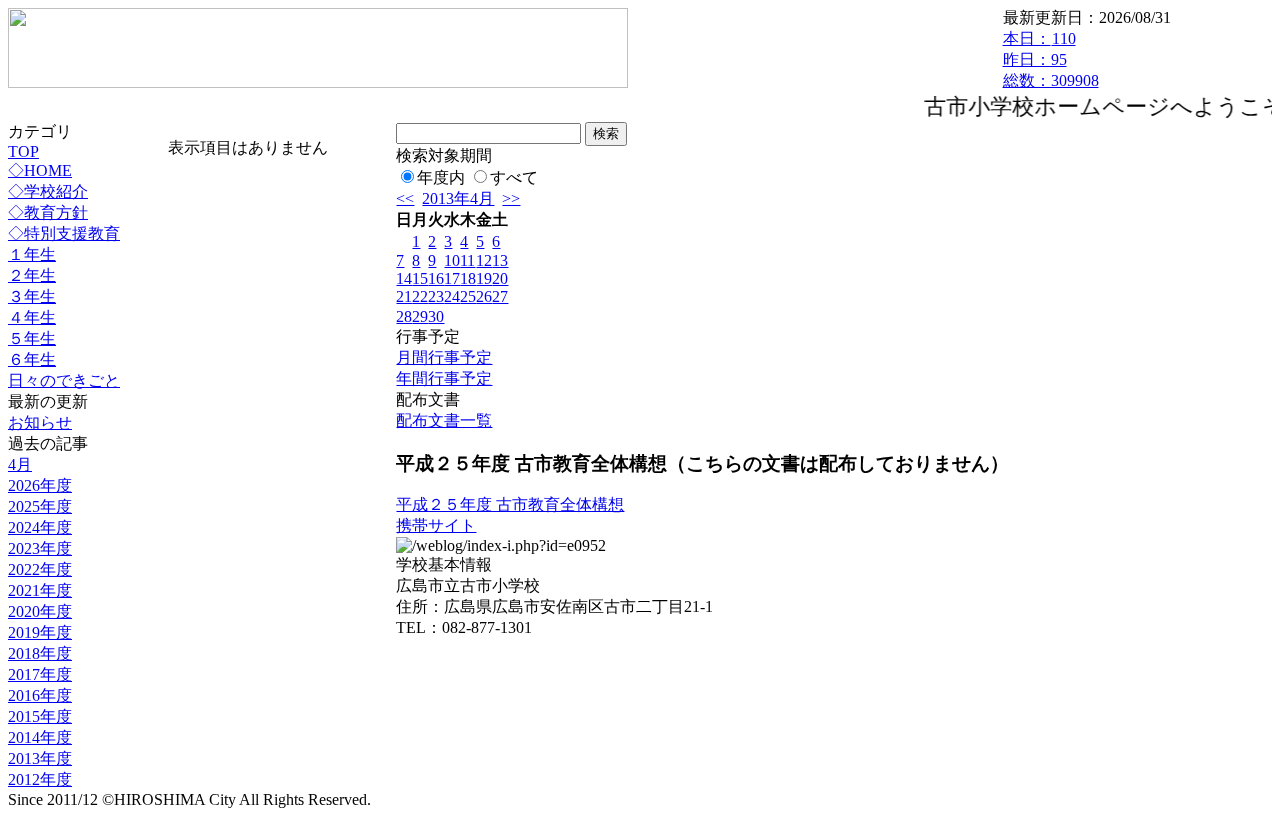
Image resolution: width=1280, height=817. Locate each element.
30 (436, 316)
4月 (20, 464)
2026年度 (40, 485)
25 (468, 296)
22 (420, 296)
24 (452, 296)
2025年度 (40, 506)
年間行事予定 (444, 378)
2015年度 (40, 716)
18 (468, 278)
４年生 (32, 317)
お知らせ (40, 422)
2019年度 (40, 632)
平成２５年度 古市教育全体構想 (510, 504)
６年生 (32, 359)
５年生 (32, 338)
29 (420, 316)
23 (436, 296)
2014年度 (40, 737)
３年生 (32, 296)
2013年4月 (458, 198)
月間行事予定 (444, 357)
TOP (23, 151)
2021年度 (40, 590)
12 (484, 260)
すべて (514, 177)
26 (484, 296)
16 (436, 278)
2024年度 (40, 527)
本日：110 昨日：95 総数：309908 (1051, 59)
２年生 (32, 275)
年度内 (441, 177)
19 (484, 278)
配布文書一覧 (444, 420)
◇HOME (40, 170)
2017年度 (40, 674)
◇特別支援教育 (64, 233)
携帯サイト (436, 525)
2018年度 (40, 653)
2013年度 (40, 758)
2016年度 (40, 695)
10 (452, 260)
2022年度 (40, 569)
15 (420, 278)
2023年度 (40, 548)
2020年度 (40, 611)
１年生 (32, 254)
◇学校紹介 (48, 191)
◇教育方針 (48, 212)
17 (452, 278)
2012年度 (40, 779)
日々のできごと (64, 380)
